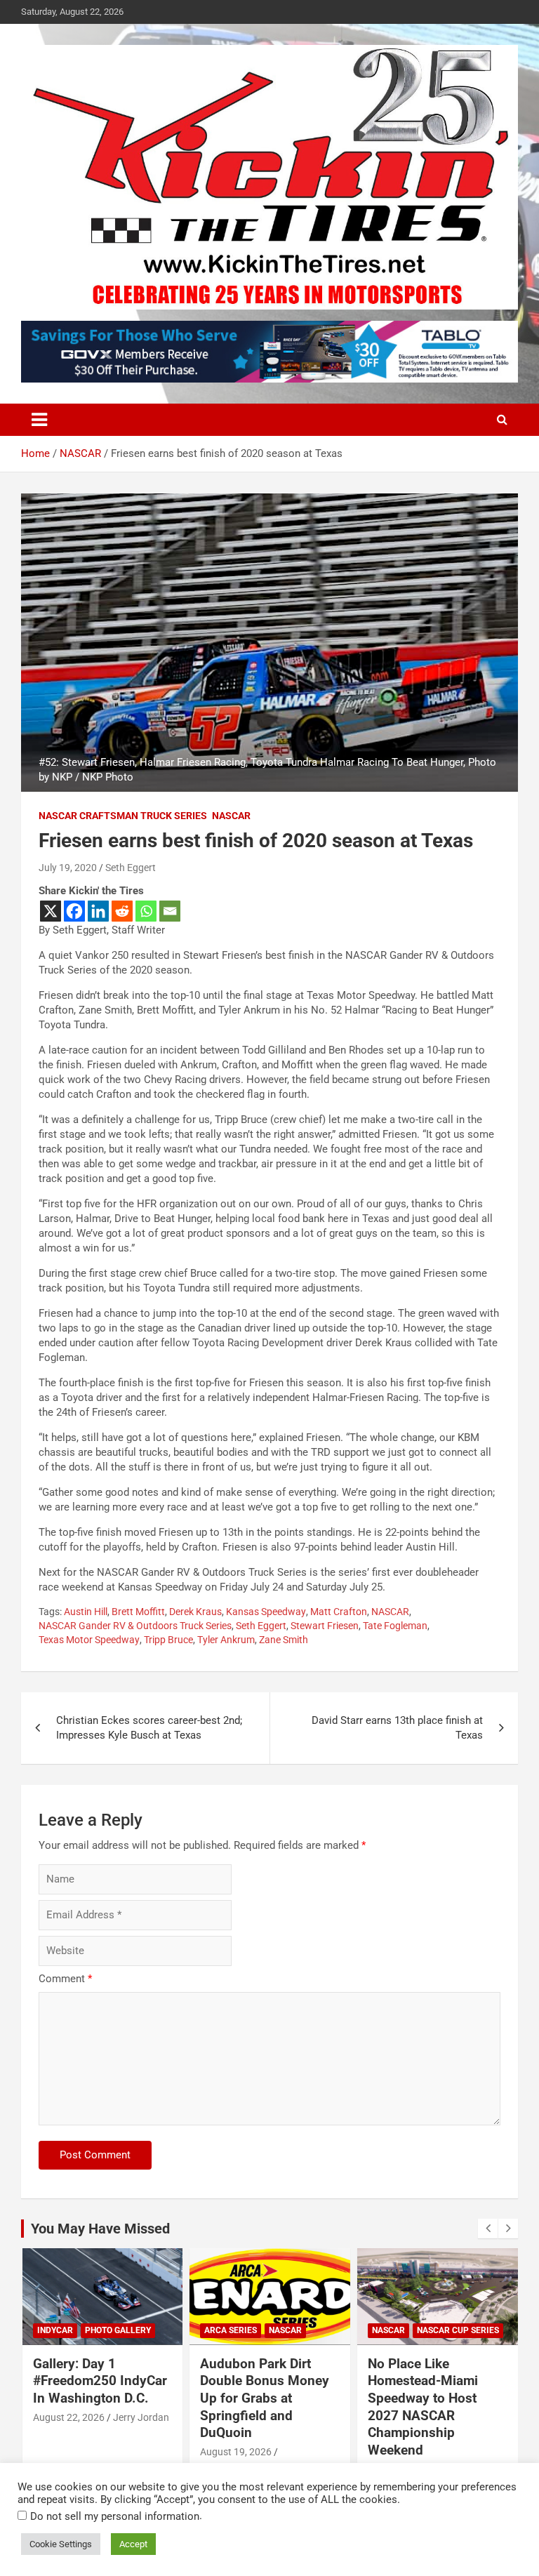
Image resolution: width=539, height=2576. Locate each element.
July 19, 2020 (68, 868)
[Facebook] (74, 911)
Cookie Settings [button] (61, 2544)
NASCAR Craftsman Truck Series (123, 816)
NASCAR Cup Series (458, 2330)
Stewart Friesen (325, 1626)
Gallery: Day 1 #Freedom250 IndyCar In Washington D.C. (100, 2381)
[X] (51, 911)
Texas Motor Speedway (89, 1640)
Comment (65, 1979)
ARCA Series (231, 2330)
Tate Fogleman (395, 1626)
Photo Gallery (118, 2330)
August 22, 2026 (69, 2417)
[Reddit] (122, 911)
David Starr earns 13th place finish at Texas (397, 1728)
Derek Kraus (195, 1612)
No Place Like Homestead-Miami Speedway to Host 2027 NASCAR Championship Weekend (423, 2407)
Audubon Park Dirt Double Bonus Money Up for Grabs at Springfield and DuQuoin (265, 2398)
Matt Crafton (339, 1612)
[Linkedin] (98, 911)
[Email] (170, 911)
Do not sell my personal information (115, 2516)
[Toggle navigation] (39, 420)
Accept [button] (133, 2544)
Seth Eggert (131, 868)
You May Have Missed (100, 2229)
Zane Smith (284, 1640)
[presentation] (488, 2229)
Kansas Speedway (266, 1612)
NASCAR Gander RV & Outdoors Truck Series (135, 1626)
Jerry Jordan (141, 2417)
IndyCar (55, 2330)
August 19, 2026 (236, 2452)
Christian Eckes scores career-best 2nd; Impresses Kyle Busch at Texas (149, 1728)
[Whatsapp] (146, 911)
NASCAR (231, 816)
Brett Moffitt (138, 1612)
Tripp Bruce (168, 1640)
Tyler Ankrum (226, 1640)
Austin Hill (86, 1612)
